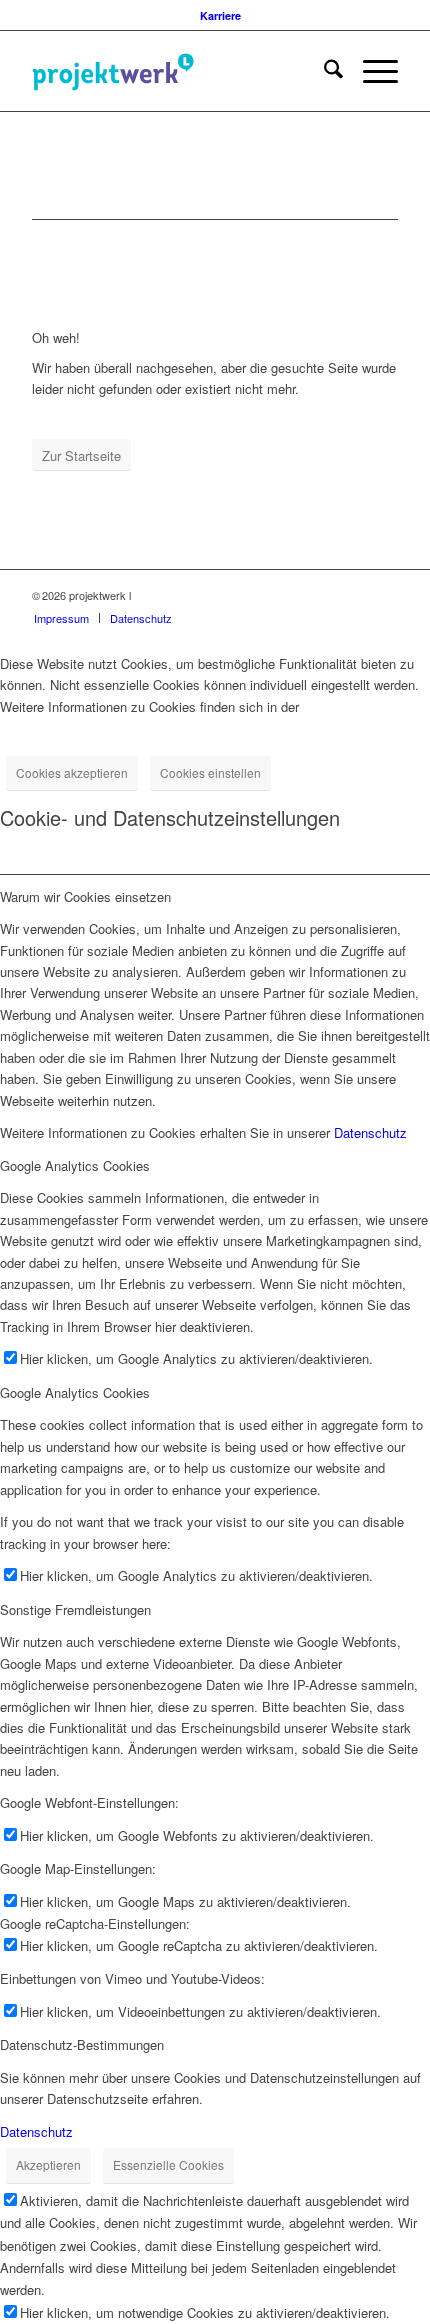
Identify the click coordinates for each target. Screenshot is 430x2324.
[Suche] (323, 71)
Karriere (220, 15)
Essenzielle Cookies (168, 2164)
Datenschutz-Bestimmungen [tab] (82, 2044)
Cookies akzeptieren (72, 772)
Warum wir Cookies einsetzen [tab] (85, 896)
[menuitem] (220, 15)
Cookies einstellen (210, 772)
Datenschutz (370, 1132)
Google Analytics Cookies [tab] (75, 1165)
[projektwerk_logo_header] (178, 71)
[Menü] (370, 71)
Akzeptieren (48, 2164)
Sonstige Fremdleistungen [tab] (75, 1609)
